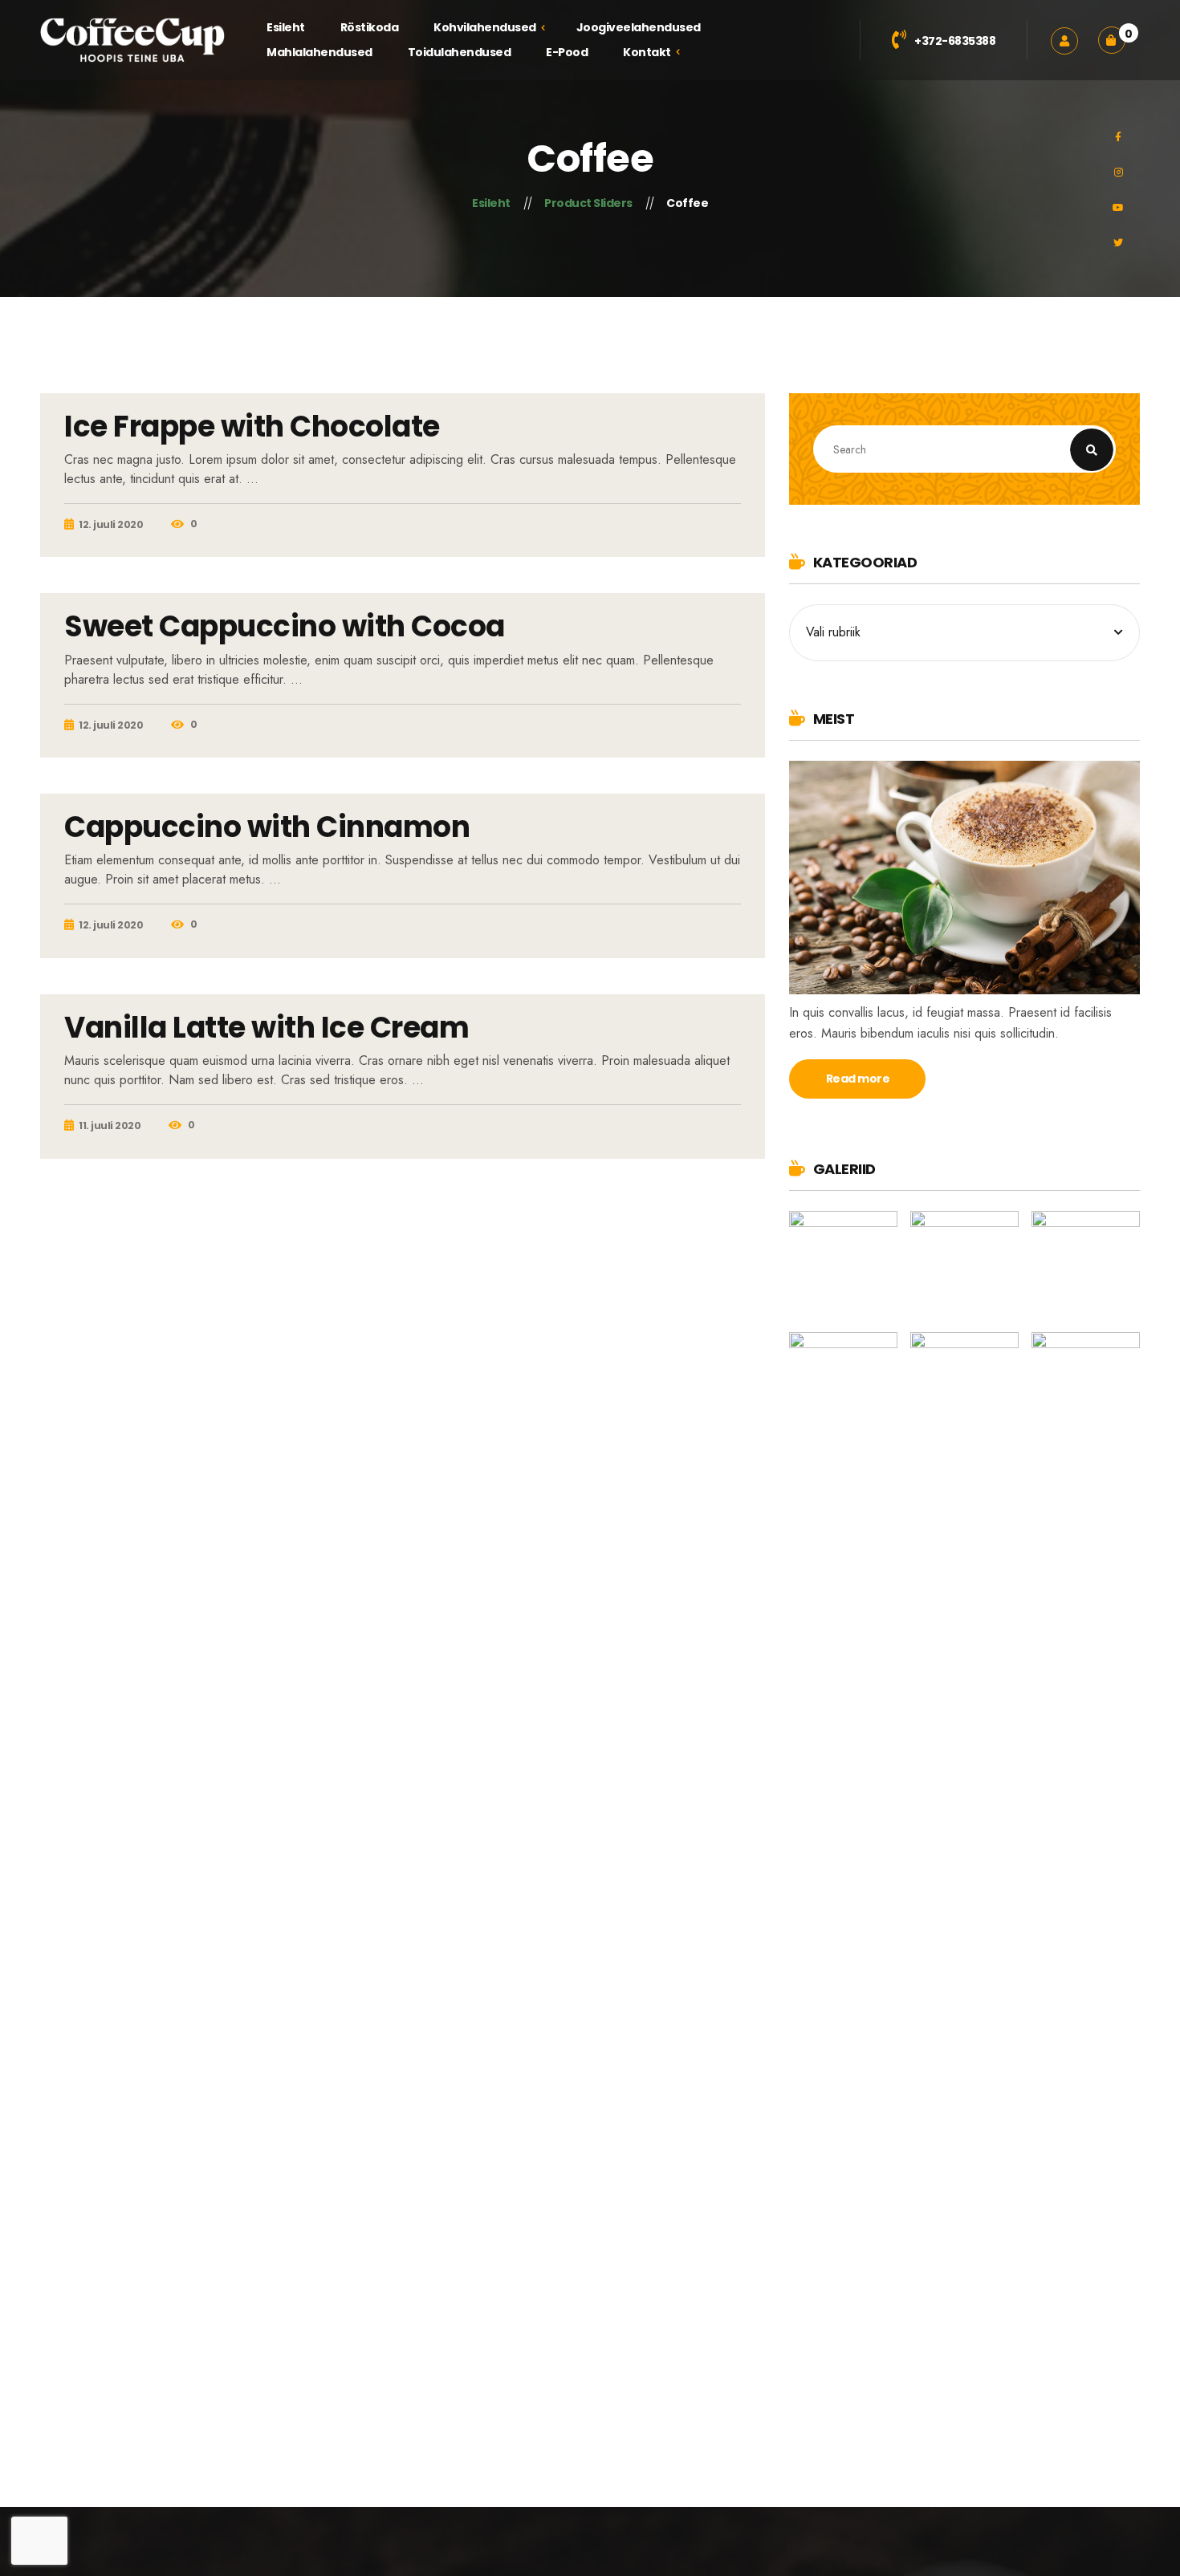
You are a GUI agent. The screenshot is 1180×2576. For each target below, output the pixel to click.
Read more (858, 1079)
